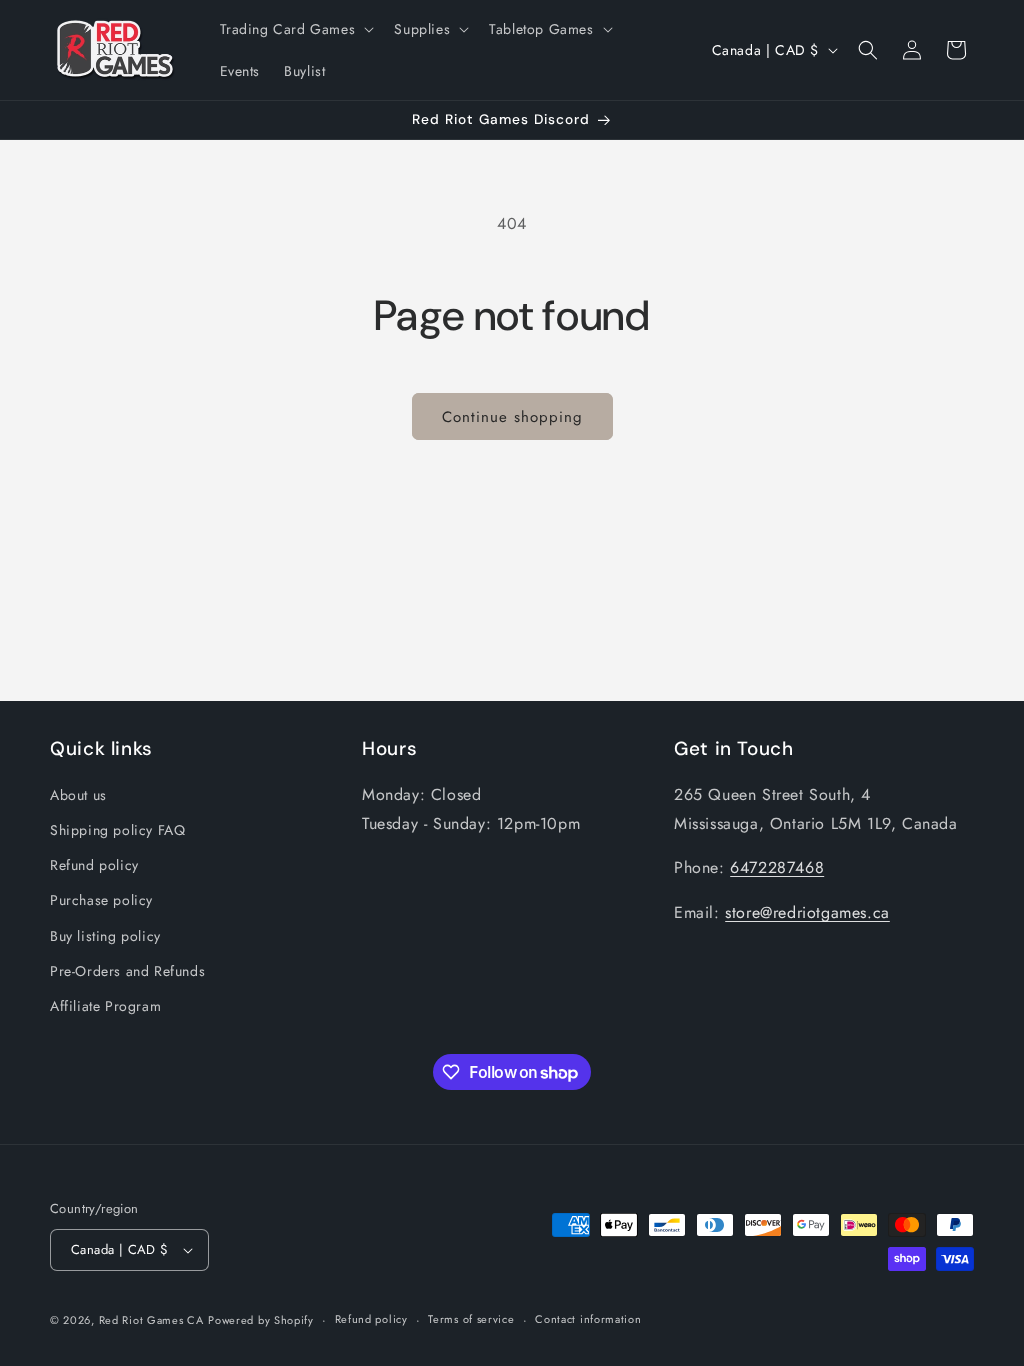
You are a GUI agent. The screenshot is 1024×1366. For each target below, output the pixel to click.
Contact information (588, 1319)
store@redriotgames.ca (807, 912)
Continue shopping (512, 417)
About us (78, 795)
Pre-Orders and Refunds (127, 971)
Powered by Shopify (261, 1320)
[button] (295, 29)
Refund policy (94, 865)
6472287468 (777, 867)
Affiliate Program (105, 1006)
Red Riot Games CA (151, 1320)
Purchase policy (101, 900)
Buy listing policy (105, 936)
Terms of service (471, 1319)
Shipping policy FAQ (117, 830)
